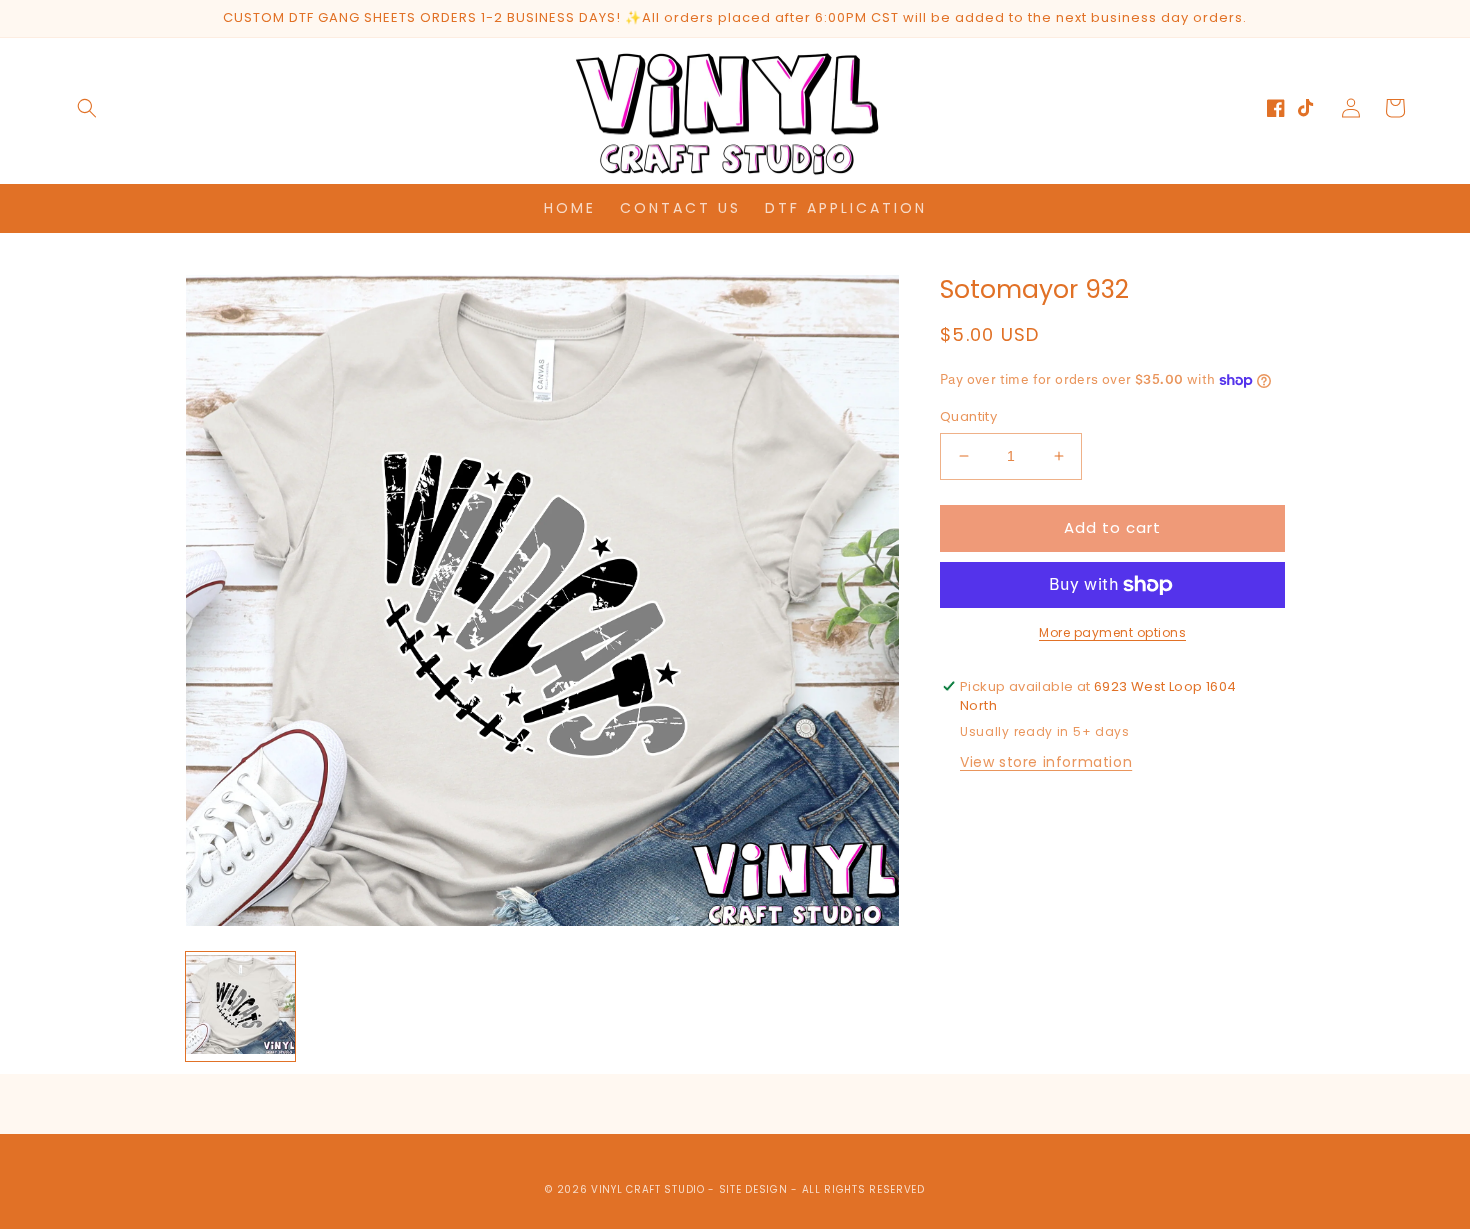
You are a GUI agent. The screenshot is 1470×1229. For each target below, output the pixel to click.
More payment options (1112, 632)
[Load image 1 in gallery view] (240, 1006)
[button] (87, 108)
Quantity (968, 416)
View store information (1046, 762)
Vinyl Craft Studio (648, 1189)
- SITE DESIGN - (754, 1189)
